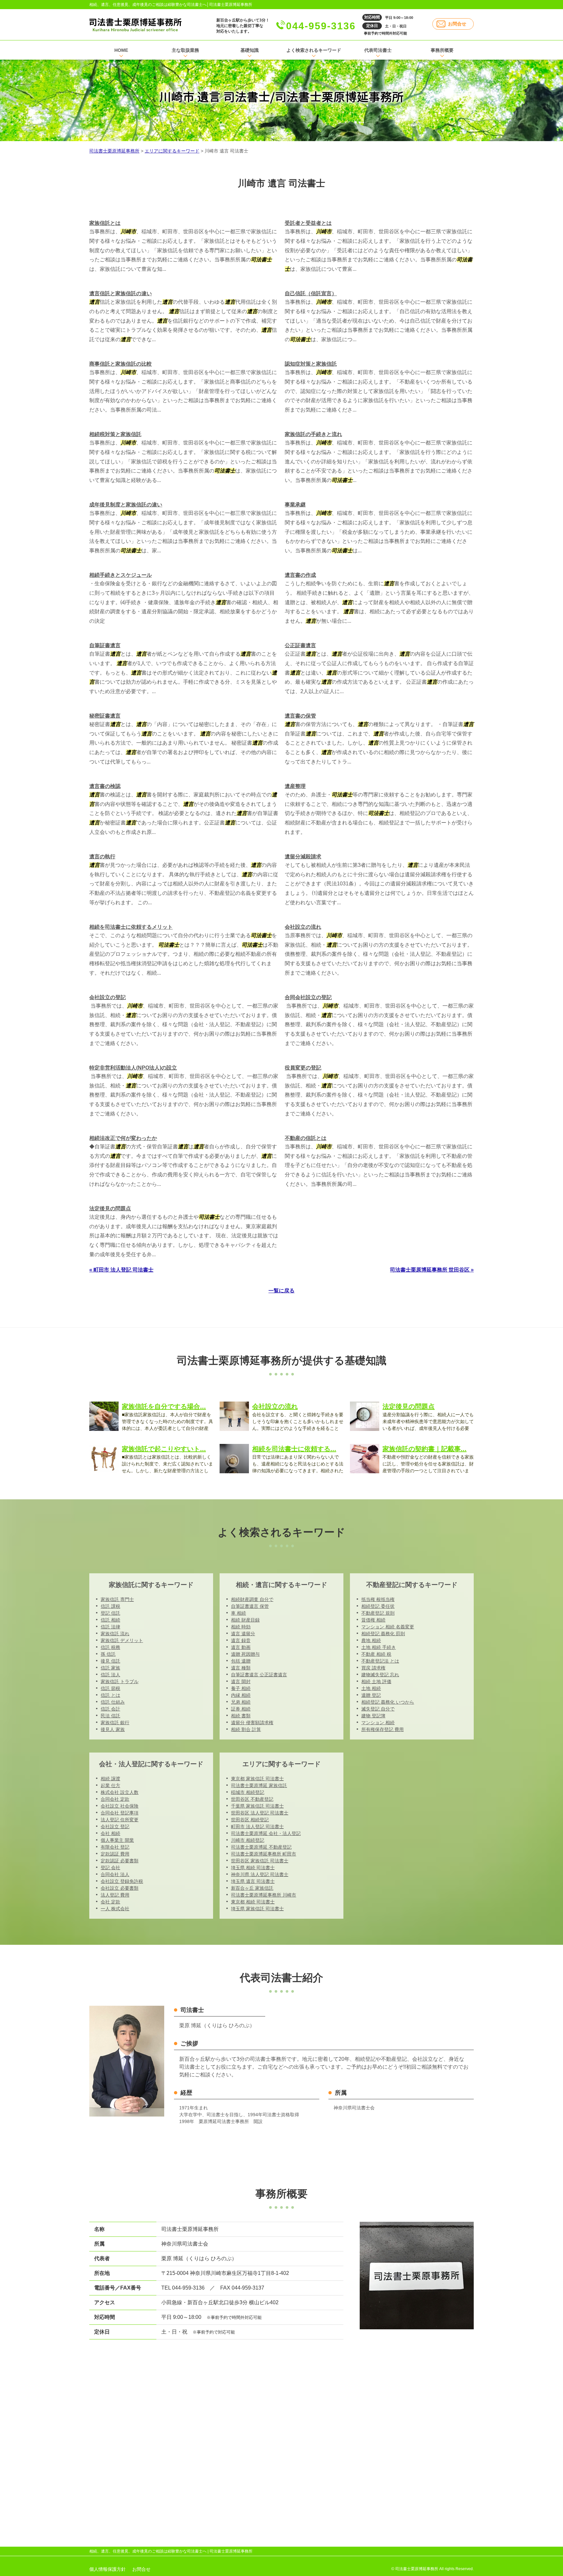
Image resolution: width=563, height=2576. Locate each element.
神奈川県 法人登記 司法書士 (260, 1874)
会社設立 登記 (115, 1826)
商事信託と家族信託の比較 (121, 364)
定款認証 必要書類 (120, 1861)
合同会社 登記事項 (120, 1813)
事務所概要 (442, 50)
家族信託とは (105, 223)
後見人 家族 (113, 1729)
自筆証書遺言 (105, 645)
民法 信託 (110, 1716)
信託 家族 (110, 1668)
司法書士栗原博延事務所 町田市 (264, 1854)
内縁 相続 (241, 1695)
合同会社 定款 (115, 1799)
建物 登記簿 (373, 1716)
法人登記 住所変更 (120, 1820)
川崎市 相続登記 (248, 1840)
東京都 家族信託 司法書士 (257, 1779)
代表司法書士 (378, 50)
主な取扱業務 (185, 50)
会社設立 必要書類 (120, 1888)
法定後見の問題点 (110, 1208)
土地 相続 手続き (379, 1647)
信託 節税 (110, 1688)
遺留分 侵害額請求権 (252, 1723)
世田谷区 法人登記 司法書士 (260, 1813)
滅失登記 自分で (378, 1709)
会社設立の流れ (303, 927)
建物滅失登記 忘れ (380, 1675)
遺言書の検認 (105, 786)
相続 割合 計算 (246, 1729)
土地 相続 (371, 1688)
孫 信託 (108, 1654)
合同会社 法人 (115, 1874)
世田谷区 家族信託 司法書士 (260, 1861)
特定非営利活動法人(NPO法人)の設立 (133, 1068)
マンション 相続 (378, 1723)
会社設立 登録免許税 (122, 1881)
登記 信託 (110, 1613)
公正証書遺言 (300, 645)
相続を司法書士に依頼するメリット (131, 927)
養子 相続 (241, 1688)
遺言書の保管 (300, 716)
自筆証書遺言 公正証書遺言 (259, 1675)
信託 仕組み (113, 1702)
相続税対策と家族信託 (115, 434)
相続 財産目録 (245, 1620)
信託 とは (110, 1695)
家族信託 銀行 (115, 1723)
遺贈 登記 (371, 1695)
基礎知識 (250, 50)
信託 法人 (110, 1675)
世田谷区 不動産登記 (252, 1799)
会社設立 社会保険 (120, 1806)
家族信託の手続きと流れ (313, 434)
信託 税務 (110, 1647)
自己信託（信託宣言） (311, 293)
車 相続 (238, 1613)
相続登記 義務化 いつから (388, 1702)
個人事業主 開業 (117, 1840)
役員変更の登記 (303, 1068)
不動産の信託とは (306, 1138)
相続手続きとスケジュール (121, 575)
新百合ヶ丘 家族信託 (252, 1888)
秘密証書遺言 (105, 716)
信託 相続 (110, 1620)
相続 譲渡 (110, 1779)
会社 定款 (110, 1902)
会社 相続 (110, 1833)
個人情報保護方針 (108, 2569)
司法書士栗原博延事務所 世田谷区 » (432, 1270)
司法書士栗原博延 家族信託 (259, 1785)
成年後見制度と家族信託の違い (126, 505)
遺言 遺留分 (243, 1634)
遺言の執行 (102, 857)
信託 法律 (110, 1627)
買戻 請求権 (373, 1668)
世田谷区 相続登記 (250, 1820)
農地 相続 (371, 1640)
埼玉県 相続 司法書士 (253, 1868)
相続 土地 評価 (376, 1681)
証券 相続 (241, 1709)
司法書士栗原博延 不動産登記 (261, 1847)
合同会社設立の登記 (308, 997)
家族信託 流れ (115, 1634)
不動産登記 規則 (378, 1613)
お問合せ (457, 24)
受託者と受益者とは (308, 223)
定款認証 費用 (115, 1854)
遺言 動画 (241, 1647)
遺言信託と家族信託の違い (121, 293)
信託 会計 (110, 1709)
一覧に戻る (281, 1291)
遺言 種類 (241, 1668)
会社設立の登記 (108, 997)
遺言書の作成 (300, 575)
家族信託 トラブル (120, 1681)
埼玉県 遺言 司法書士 (253, 1881)
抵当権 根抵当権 (378, 1599)
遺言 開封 (241, 1681)
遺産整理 (295, 786)
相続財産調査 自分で (252, 1599)
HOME (121, 50)
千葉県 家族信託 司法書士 (257, 1806)
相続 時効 (241, 1627)
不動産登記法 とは (380, 1661)
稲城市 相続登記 (248, 1792)
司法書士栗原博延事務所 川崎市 (264, 1895)
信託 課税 (110, 1606)
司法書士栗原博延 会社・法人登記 (266, 1833)
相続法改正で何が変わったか (123, 1138)
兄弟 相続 (241, 1702)
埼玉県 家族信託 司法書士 (257, 1909)
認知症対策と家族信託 (311, 364)
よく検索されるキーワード (314, 50)
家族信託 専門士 (117, 1599)
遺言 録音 (241, 1640)
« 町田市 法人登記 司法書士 (121, 1270)
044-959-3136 (321, 26)
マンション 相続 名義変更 (388, 1627)
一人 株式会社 (115, 1909)
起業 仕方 (110, 1785)
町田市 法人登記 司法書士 (257, 1826)
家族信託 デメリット (122, 1640)
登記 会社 (110, 1868)
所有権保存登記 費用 (383, 1729)
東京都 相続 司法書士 (253, 1902)
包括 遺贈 (241, 1661)
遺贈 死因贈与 (245, 1654)
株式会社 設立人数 (120, 1792)
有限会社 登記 (115, 1847)
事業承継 (295, 505)
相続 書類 (241, 1716)
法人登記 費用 (115, 1895)
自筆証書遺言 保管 (250, 1606)
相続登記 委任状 (378, 1606)
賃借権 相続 (373, 1620)
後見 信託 (110, 1661)
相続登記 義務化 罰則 (383, 1634)
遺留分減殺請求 (303, 857)
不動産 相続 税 (376, 1654)
